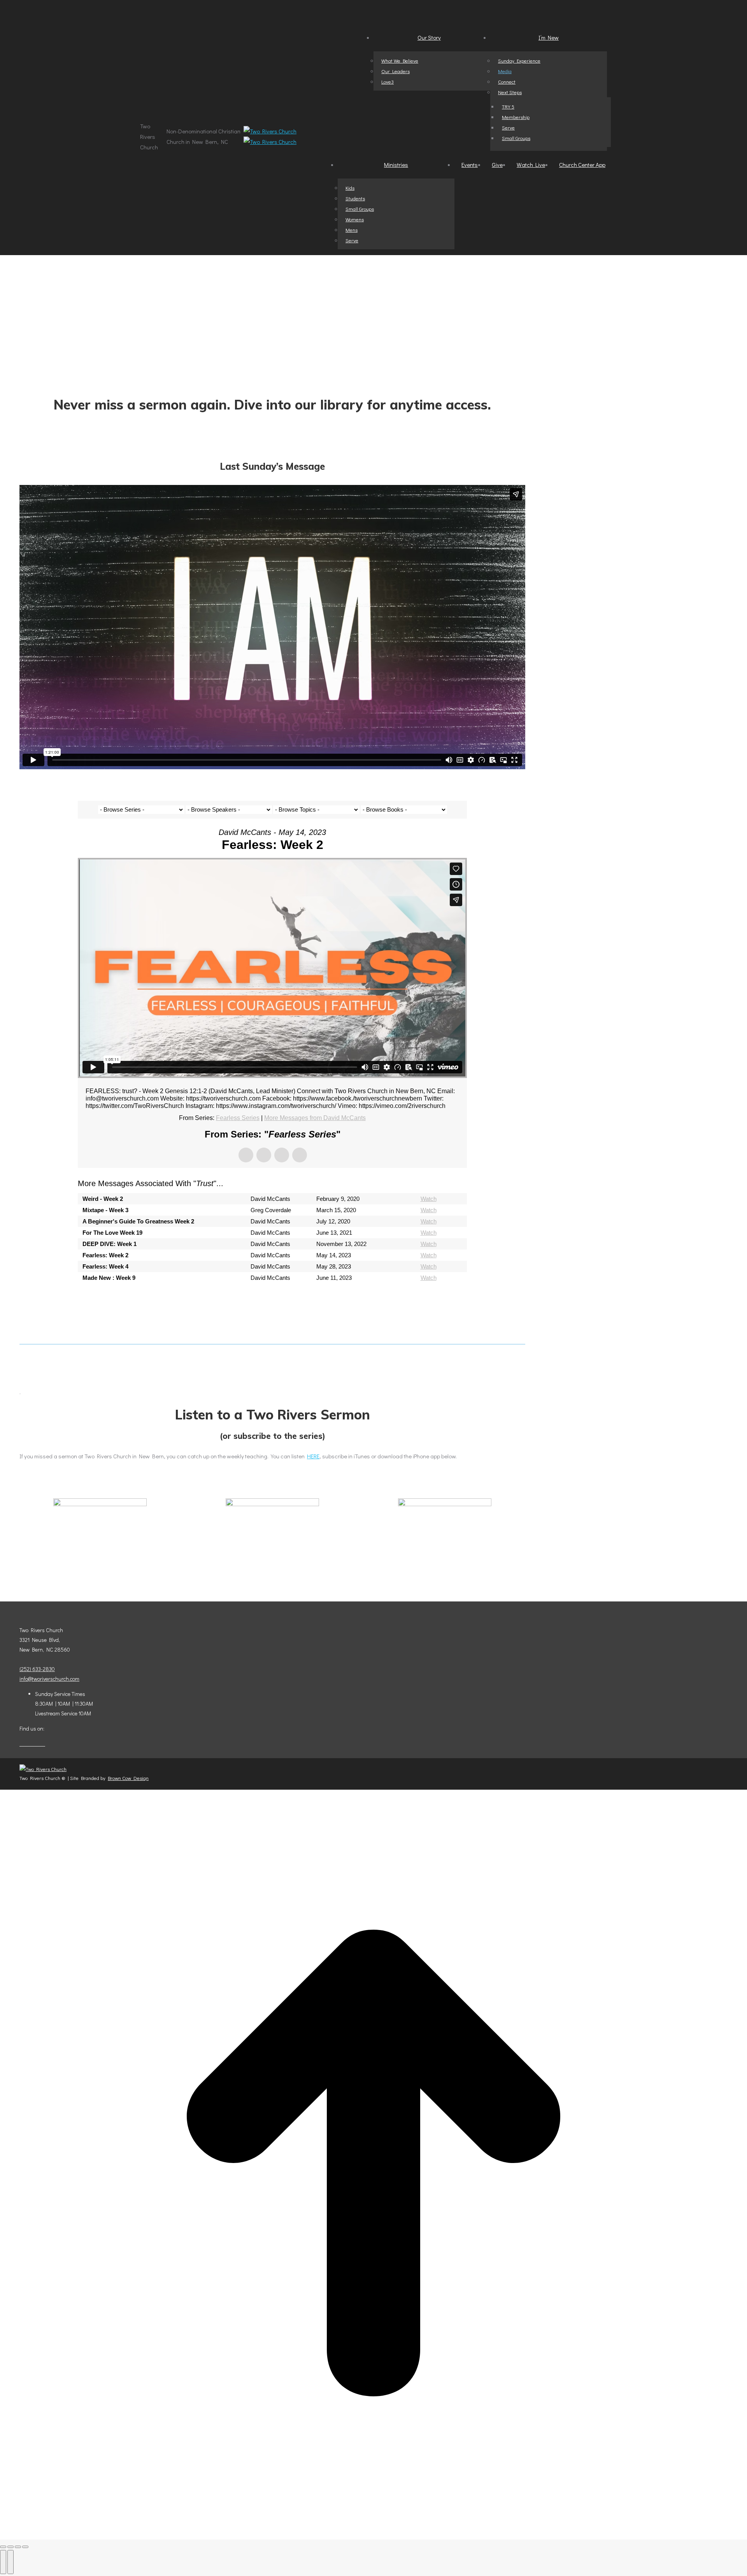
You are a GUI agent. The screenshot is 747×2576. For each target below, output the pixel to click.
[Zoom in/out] (25, 2547)
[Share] (11, 2547)
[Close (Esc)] (3, 2547)
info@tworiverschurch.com (49, 1679)
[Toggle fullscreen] (18, 2547)
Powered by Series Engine (438, 1299)
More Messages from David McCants (315, 1118)
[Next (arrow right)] (11, 2562)
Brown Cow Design (128, 1778)
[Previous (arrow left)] (3, 2562)
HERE (313, 1456)
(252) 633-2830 (37, 1669)
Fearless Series (238, 1118)
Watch (429, 1199)
